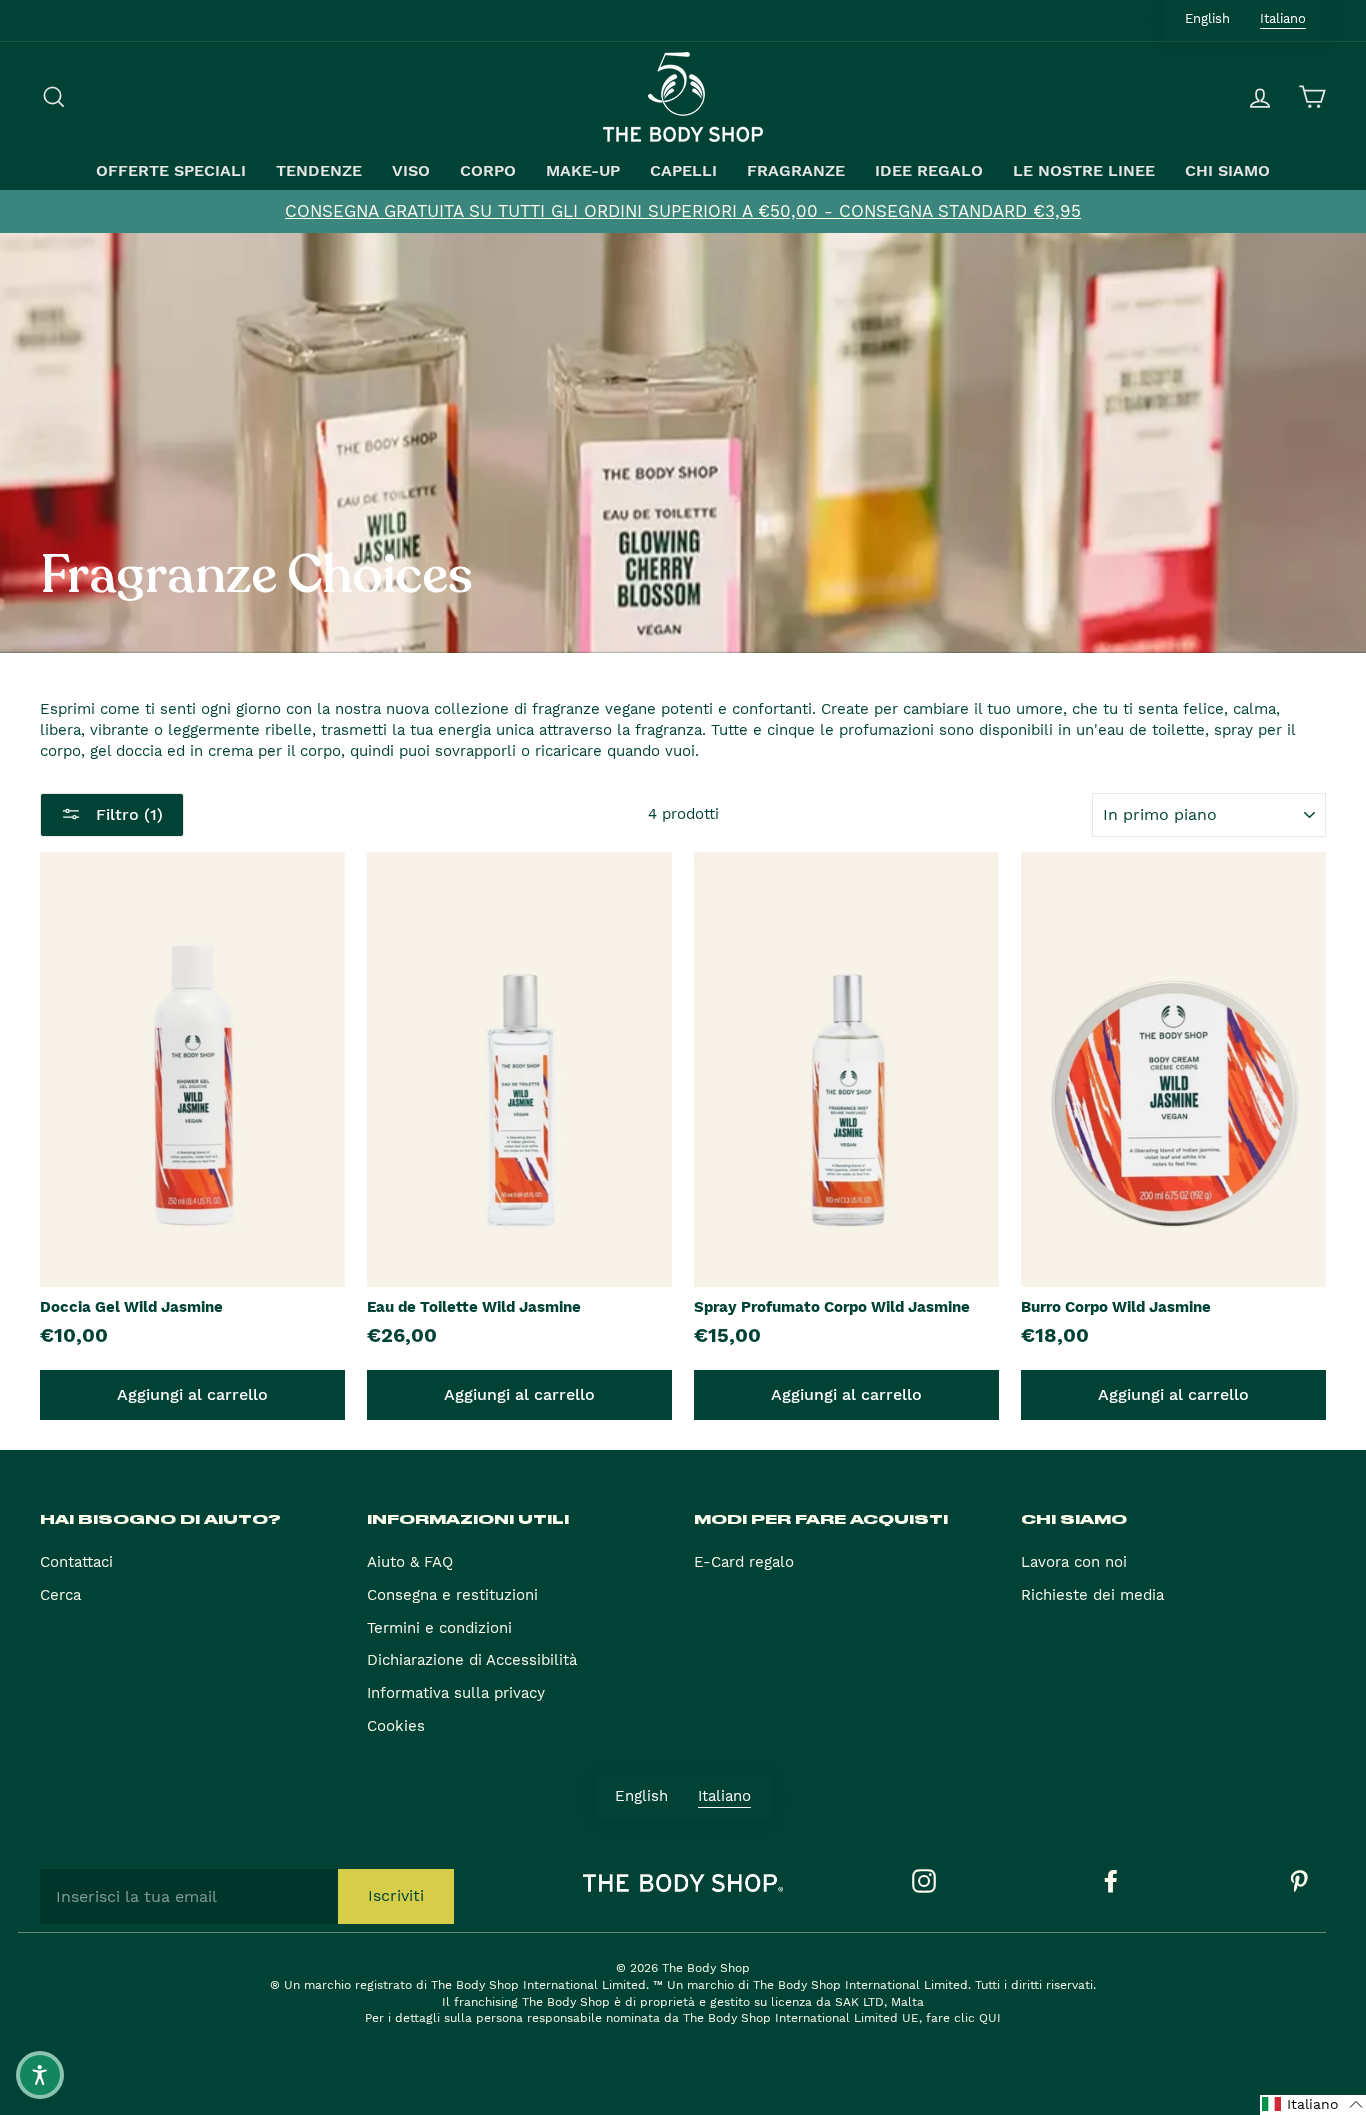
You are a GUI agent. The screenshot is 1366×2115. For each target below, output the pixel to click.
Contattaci (76, 1562)
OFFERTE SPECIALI (171, 171)
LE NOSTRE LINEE (1084, 171)
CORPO (488, 171)
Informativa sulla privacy (456, 1693)
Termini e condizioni (439, 1628)
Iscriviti (396, 1895)
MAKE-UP (583, 171)
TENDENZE (319, 171)
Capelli (683, 171)
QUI (990, 2018)
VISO (411, 171)
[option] (683, 211)
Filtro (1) (127, 814)
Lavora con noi (1074, 1562)
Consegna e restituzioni (452, 1595)
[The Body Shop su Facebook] (1111, 1881)
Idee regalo (929, 171)
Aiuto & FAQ (410, 1562)
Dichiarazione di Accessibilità (472, 1660)
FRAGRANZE (796, 171)
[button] (1313, 2105)
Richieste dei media (1092, 1595)
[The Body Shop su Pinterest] (1299, 1881)
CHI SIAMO (1227, 171)
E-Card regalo (744, 1562)
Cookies (396, 1726)
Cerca (60, 1595)
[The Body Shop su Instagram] (924, 1881)
